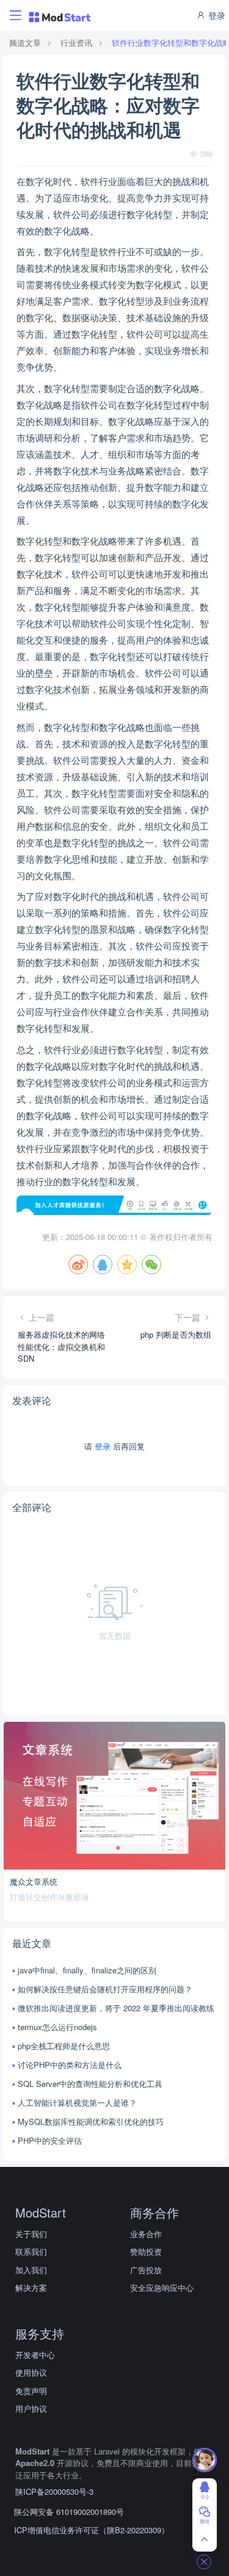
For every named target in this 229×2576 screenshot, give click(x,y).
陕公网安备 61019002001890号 (69, 2512)
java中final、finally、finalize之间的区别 (87, 1970)
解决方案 (31, 2288)
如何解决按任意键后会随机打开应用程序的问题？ (105, 1989)
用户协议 (31, 2408)
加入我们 (31, 2270)
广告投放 (146, 2270)
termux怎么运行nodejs (57, 2027)
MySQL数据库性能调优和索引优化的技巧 (91, 2121)
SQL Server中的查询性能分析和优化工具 (90, 2084)
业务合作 (146, 2234)
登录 (216, 15)
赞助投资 (146, 2251)
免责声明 (31, 2391)
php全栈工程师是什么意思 (64, 2046)
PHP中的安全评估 (50, 2140)
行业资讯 (76, 42)
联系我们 (31, 2251)
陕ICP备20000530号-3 (54, 2491)
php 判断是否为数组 (176, 1334)
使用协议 (31, 2372)
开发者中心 (35, 2355)
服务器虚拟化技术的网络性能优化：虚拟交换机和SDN (61, 1346)
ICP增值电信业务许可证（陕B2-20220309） (92, 2530)
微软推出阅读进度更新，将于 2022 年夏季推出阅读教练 (116, 2008)
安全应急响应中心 (162, 2288)
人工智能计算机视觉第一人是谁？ (77, 2103)
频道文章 (25, 42)
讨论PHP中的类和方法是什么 (70, 2065)
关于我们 (31, 2234)
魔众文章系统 (34, 1881)
